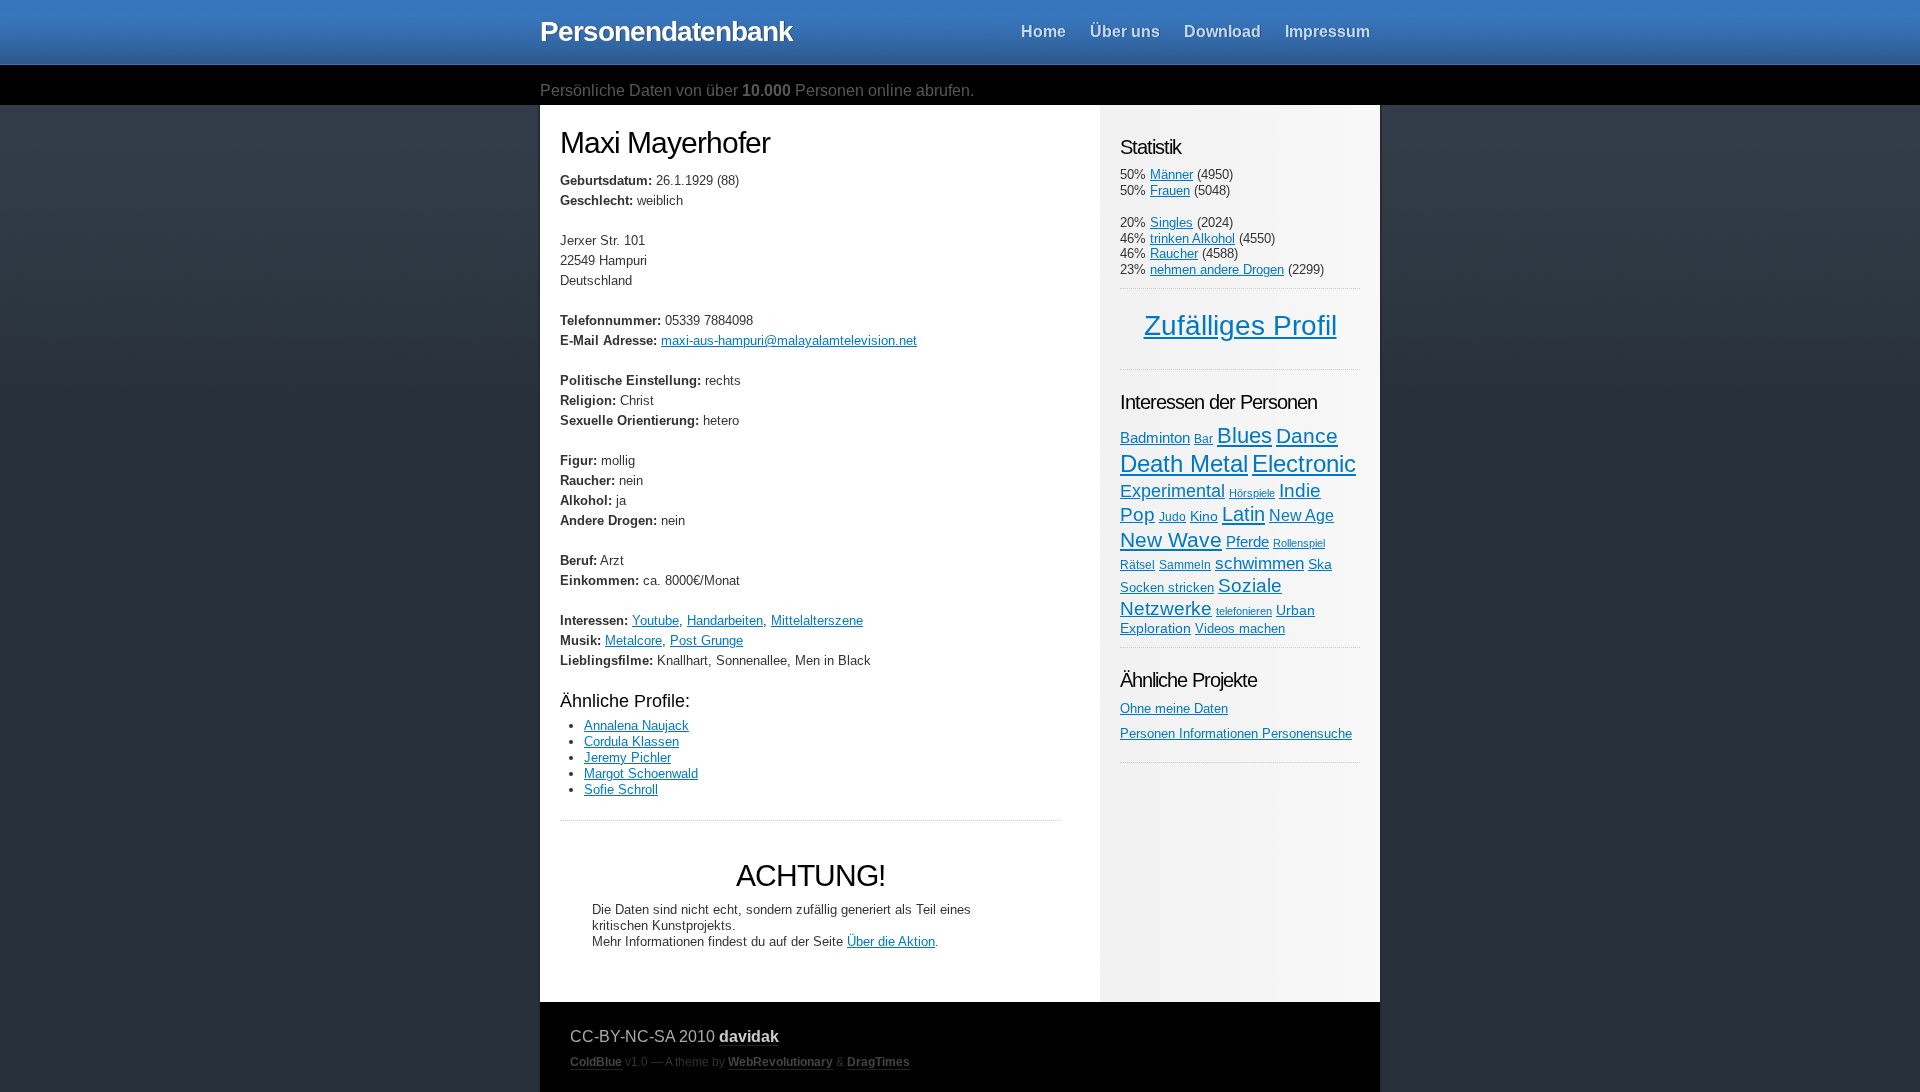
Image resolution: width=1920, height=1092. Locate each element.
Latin (1243, 514)
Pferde (1247, 541)
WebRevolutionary (780, 1062)
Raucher (1174, 253)
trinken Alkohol (1192, 238)
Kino (1204, 516)
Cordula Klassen (631, 741)
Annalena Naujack (636, 725)
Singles (1171, 222)
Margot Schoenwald (641, 773)
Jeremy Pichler (627, 757)
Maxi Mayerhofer (665, 142)
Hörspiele (1252, 493)
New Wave (1171, 539)
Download (1222, 31)
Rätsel (1137, 564)
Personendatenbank (666, 31)
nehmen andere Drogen (1217, 269)
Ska (1320, 564)
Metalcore (633, 640)
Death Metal (1184, 463)
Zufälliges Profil (1240, 325)
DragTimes (878, 1062)
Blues (1244, 435)
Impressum (1327, 31)
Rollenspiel (1299, 543)
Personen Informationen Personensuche (1236, 733)
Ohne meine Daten (1174, 708)
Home (1043, 31)
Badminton (1155, 437)
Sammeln (1185, 564)
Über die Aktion (891, 941)
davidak (749, 1036)
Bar (1203, 438)
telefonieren (1244, 611)
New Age (1301, 515)
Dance (1307, 435)
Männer (1171, 174)
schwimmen (1259, 563)
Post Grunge (706, 640)
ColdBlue (596, 1062)
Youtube (655, 620)
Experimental (1172, 490)
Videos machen (1240, 629)
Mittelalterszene (817, 620)
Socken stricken (1167, 588)
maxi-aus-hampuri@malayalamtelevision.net (789, 340)
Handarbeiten (725, 620)
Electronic (1304, 463)
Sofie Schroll (621, 789)
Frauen (1170, 190)
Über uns (1125, 31)
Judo (1172, 516)
